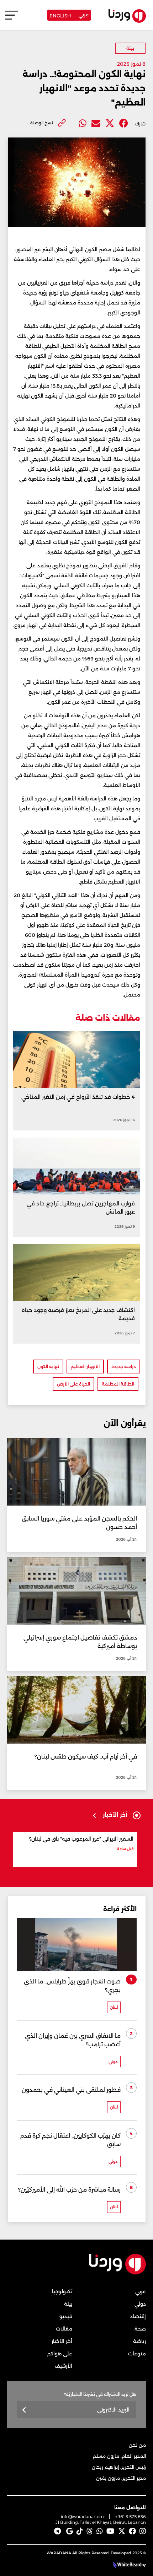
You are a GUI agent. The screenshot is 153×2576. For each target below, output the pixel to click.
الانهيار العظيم (85, 1367)
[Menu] (12, 18)
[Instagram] (143, 2531)
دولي (140, 2304)
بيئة (130, 48)
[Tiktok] (80, 2531)
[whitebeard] (126, 2565)
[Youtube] (110, 2531)
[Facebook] (124, 123)
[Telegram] (57, 2531)
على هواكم (60, 2354)
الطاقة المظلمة (118, 1384)
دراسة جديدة (124, 1367)
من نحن (137, 2445)
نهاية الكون (48, 1367)
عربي (84, 14)
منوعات (137, 2354)
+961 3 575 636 (131, 2516)
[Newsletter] (24, 2410)
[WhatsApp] (100, 2531)
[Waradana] (117, 2273)
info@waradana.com (82, 2516)
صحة (140, 2329)
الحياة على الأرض (73, 1384)
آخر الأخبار (62, 2341)
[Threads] (90, 2531)
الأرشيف (64, 2366)
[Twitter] (110, 123)
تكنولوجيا (62, 2291)
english (60, 15)
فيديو (66, 2316)
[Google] (70, 2531)
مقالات (64, 2329)
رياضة (139, 2341)
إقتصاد (138, 2316)
